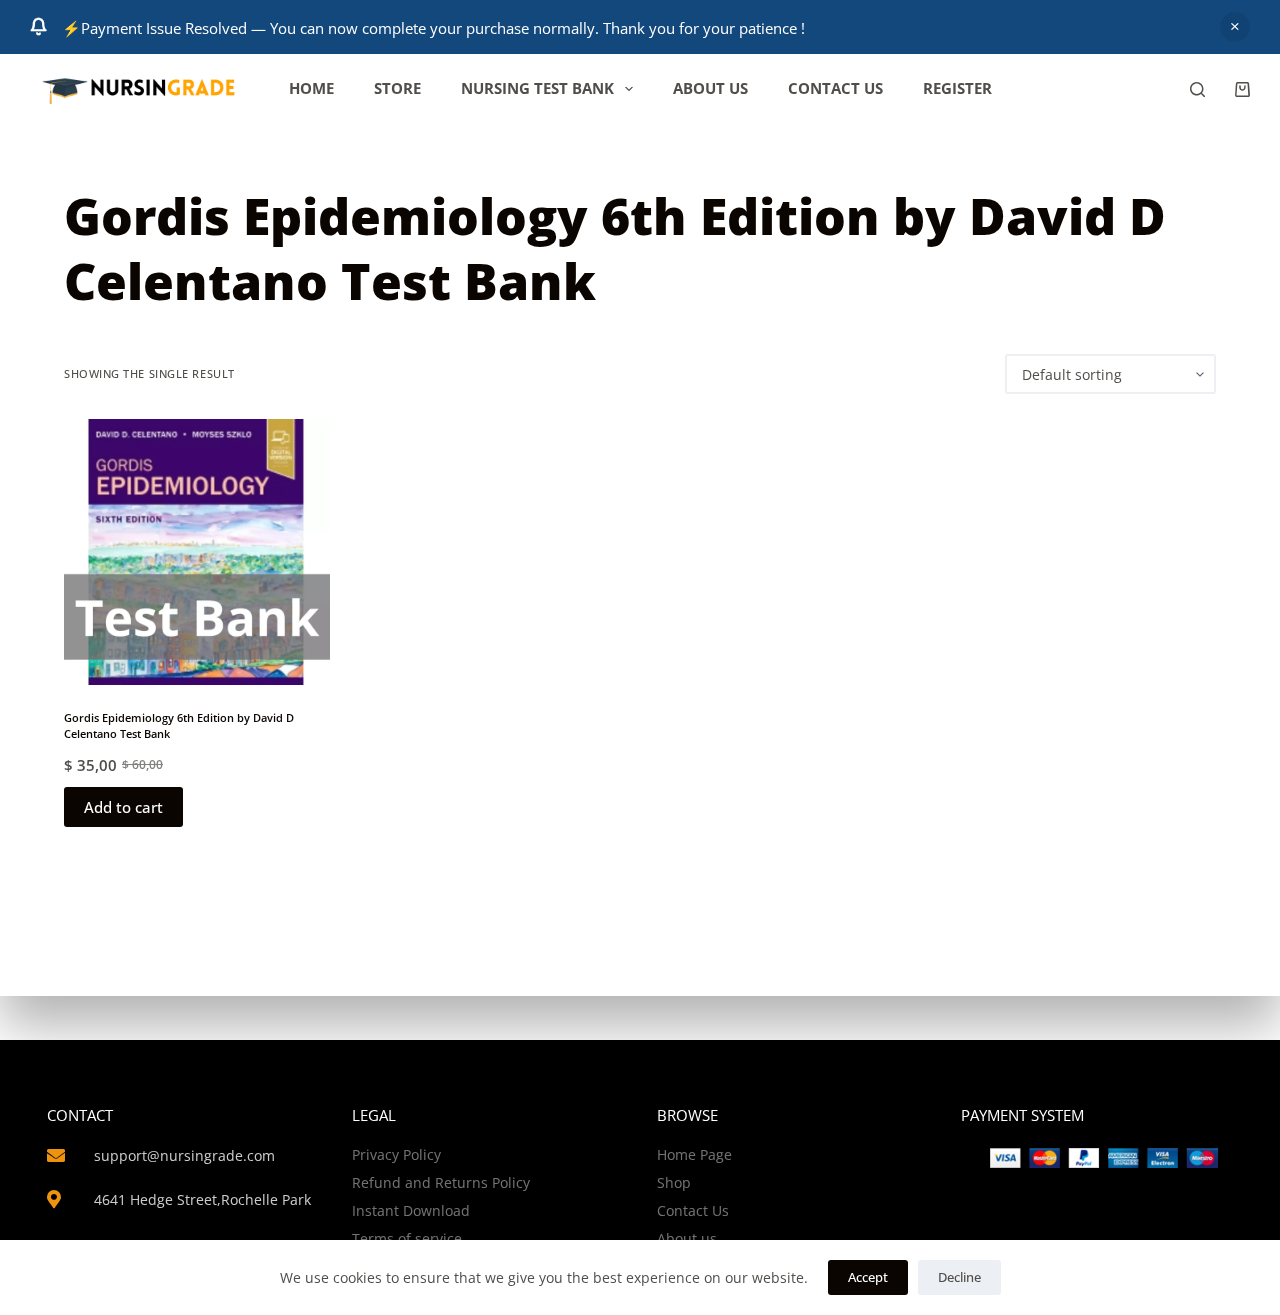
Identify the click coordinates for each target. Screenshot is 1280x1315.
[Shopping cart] (1242, 89)
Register (957, 88)
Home (311, 88)
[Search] (1197, 89)
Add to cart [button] (123, 807)
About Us (710, 88)
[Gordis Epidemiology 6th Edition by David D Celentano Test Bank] (197, 552)
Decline (959, 1277)
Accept (868, 1277)
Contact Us (835, 88)
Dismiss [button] (1235, 27)
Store (397, 88)
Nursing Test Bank (537, 88)
